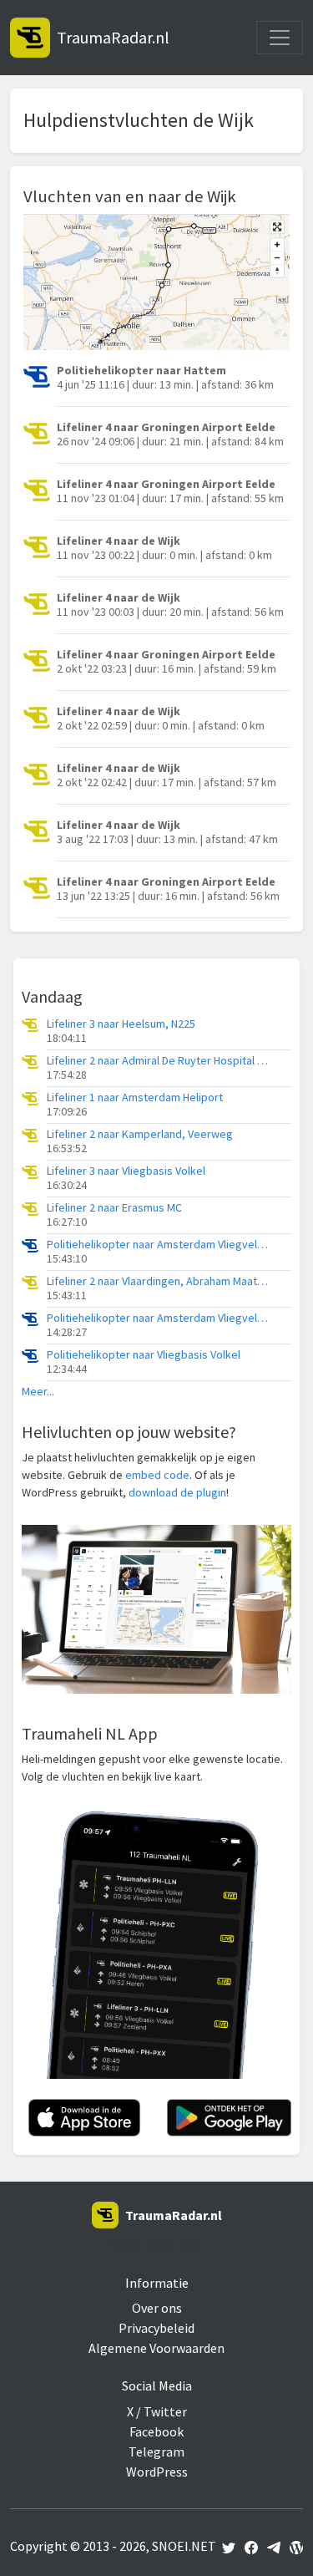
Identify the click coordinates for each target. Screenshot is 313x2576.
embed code (157, 1475)
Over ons (157, 2308)
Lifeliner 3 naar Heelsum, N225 (121, 1024)
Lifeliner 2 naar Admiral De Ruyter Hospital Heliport (159, 1061)
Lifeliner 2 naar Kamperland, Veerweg (140, 1134)
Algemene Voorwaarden (156, 2348)
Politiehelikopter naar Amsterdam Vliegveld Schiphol (159, 1245)
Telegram (156, 2452)
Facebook (156, 2431)
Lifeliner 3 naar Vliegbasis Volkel (126, 1171)
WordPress (157, 2472)
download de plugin (177, 1492)
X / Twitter (157, 2411)
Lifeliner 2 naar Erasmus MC (114, 1208)
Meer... (38, 1392)
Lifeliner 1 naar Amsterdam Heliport (135, 1097)
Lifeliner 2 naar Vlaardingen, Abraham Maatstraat (159, 1281)
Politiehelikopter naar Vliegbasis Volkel (144, 1355)
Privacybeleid (156, 2328)
